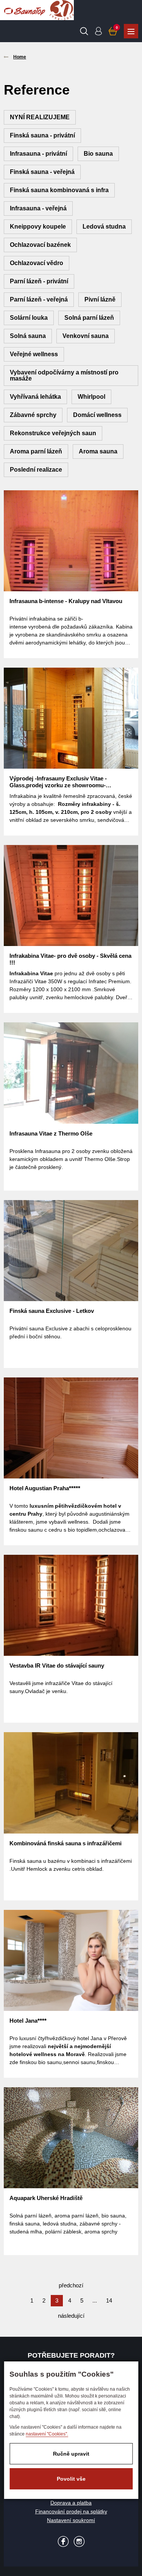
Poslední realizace (36, 470)
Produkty (131, 31)
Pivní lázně (100, 299)
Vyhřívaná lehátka (35, 397)
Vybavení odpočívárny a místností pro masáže (64, 375)
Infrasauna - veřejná (38, 208)
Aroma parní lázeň (36, 451)
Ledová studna (104, 227)
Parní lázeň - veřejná (39, 299)
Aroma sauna (98, 451)
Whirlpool (91, 397)
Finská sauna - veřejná (42, 172)
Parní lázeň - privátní (39, 281)
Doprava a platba (71, 2503)
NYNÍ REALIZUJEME (40, 117)
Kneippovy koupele (38, 227)
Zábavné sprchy (33, 415)
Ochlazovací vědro (37, 263)
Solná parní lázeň (89, 318)
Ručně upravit (71, 2454)
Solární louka (29, 318)
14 (109, 2300)
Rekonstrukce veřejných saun (53, 433)
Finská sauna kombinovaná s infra (59, 190)
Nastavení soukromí (71, 2520)
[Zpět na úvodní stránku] (25, 10)
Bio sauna (98, 154)
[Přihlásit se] (98, 31)
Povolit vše (71, 2479)
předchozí (71, 2285)
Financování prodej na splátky (71, 2511)
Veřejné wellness (34, 354)
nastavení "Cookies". (47, 2434)
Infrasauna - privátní (38, 154)
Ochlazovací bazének (40, 245)
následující (71, 2316)
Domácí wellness (97, 415)
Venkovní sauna (86, 336)
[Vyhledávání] (84, 31)
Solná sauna (28, 336)
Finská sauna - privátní (42, 135)
